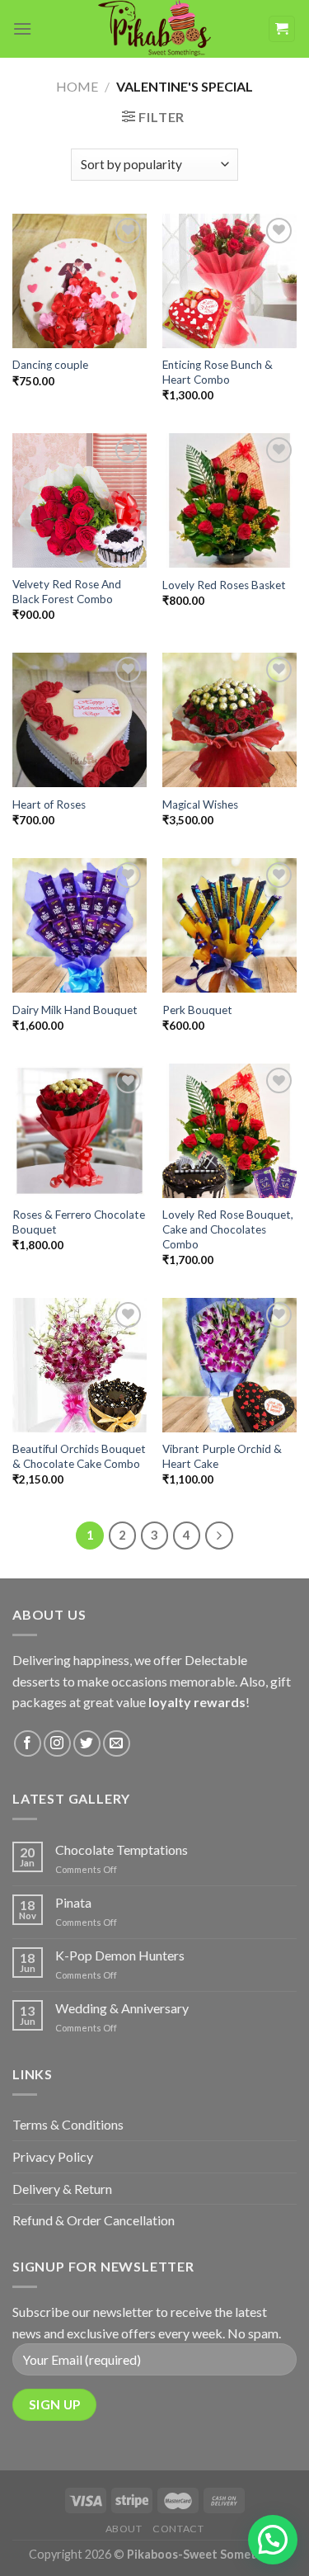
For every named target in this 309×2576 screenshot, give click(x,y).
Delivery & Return (62, 2189)
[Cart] (282, 29)
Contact (178, 2529)
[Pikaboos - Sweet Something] (155, 29)
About (124, 2529)
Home (77, 86)
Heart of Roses (49, 804)
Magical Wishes (200, 804)
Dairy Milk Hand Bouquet (75, 1010)
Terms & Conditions (68, 2124)
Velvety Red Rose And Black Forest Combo (67, 592)
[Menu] (22, 28)
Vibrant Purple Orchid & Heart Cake (222, 1456)
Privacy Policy (53, 2156)
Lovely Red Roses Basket (224, 585)
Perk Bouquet (197, 1010)
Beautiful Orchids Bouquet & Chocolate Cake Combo (79, 1456)
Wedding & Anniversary (122, 2008)
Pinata (73, 1902)
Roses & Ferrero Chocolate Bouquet (79, 1222)
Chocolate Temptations (122, 1849)
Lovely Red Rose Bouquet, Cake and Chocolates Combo (228, 1229)
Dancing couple (50, 365)
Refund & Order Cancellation (94, 2220)
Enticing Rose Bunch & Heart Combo (218, 372)
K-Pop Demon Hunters (120, 1955)
